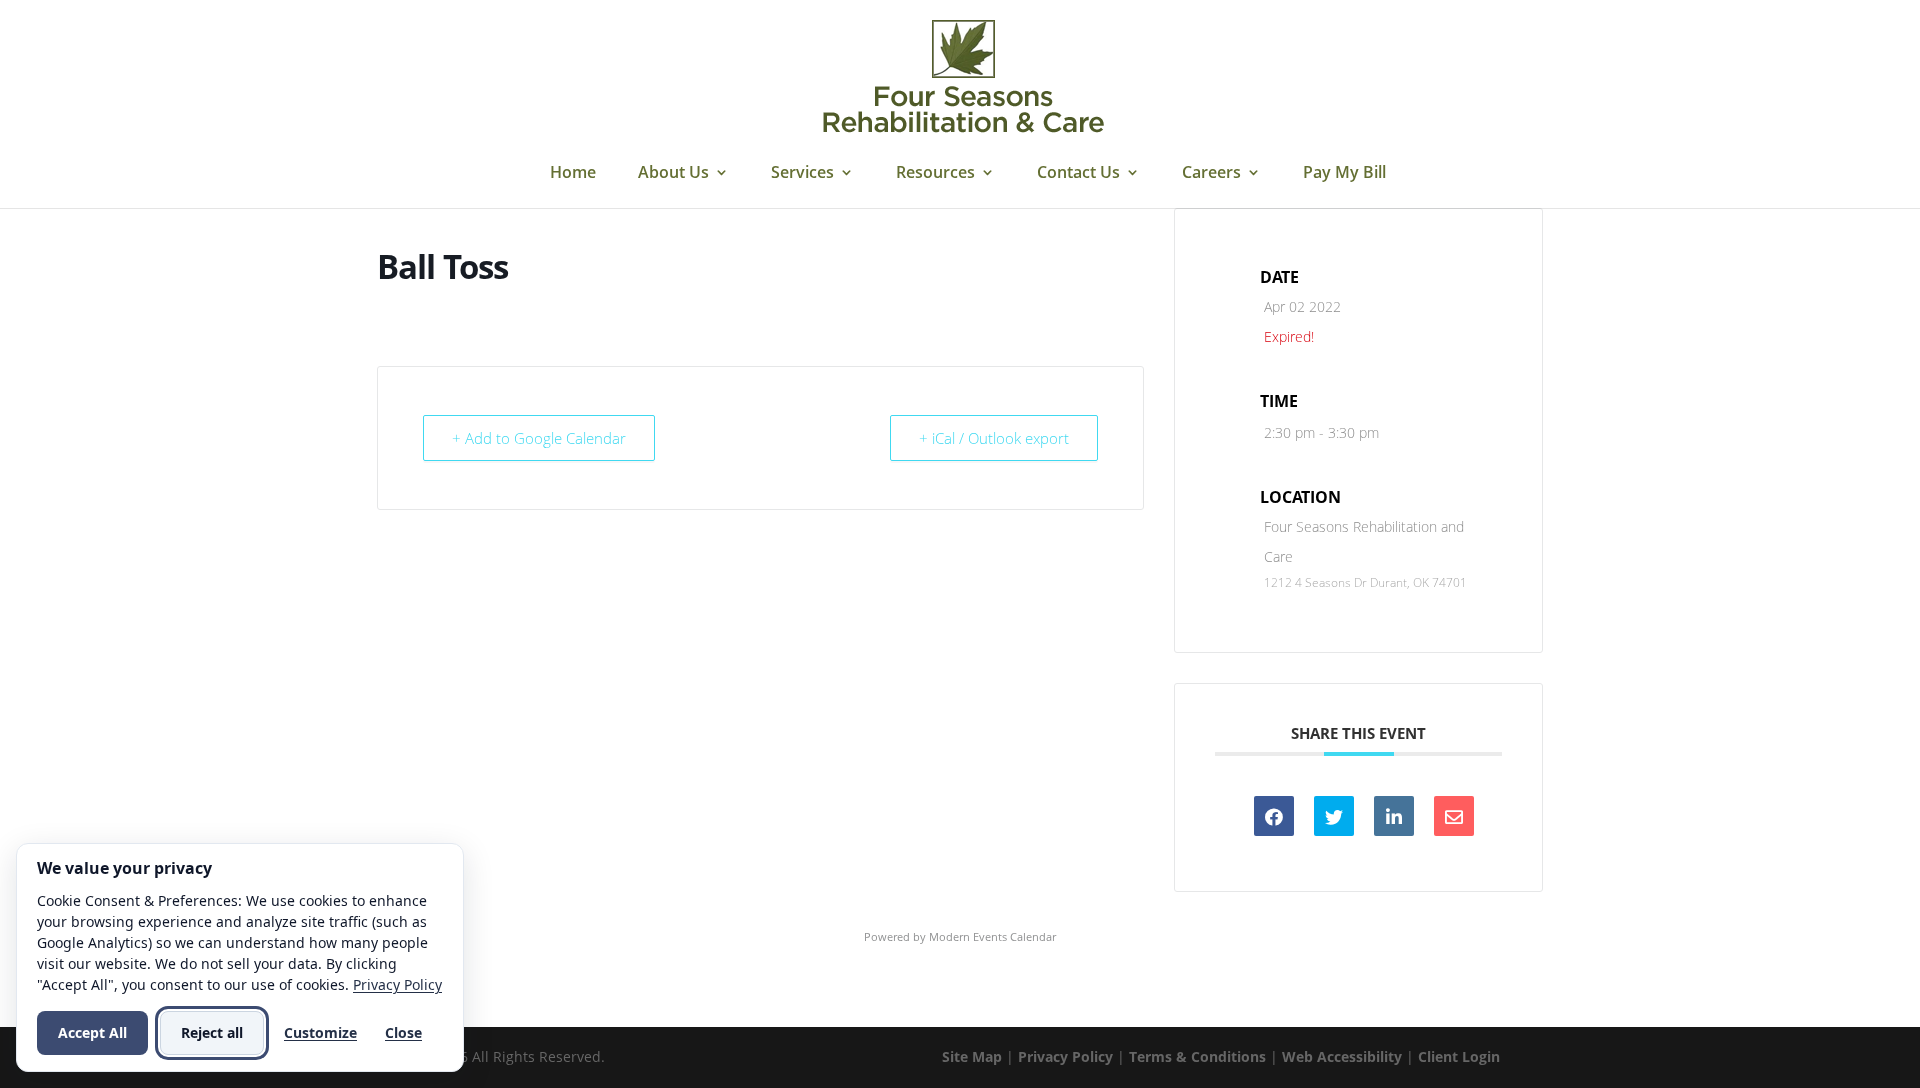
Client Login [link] (1459, 1056)
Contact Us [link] (1078, 174)
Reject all (212, 1032)
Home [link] (573, 174)
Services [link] (802, 174)
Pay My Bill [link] (1344, 174)
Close (403, 1032)
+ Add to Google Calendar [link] (539, 438)
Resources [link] (935, 174)
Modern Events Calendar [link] (992, 936)
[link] (963, 78)
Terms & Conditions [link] (1197, 1056)
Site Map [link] (972, 1056)
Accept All (92, 1032)
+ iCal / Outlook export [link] (994, 438)
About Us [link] (673, 174)
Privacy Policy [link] (1065, 1056)
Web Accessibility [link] (1342, 1056)
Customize (320, 1032)
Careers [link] (1211, 174)
